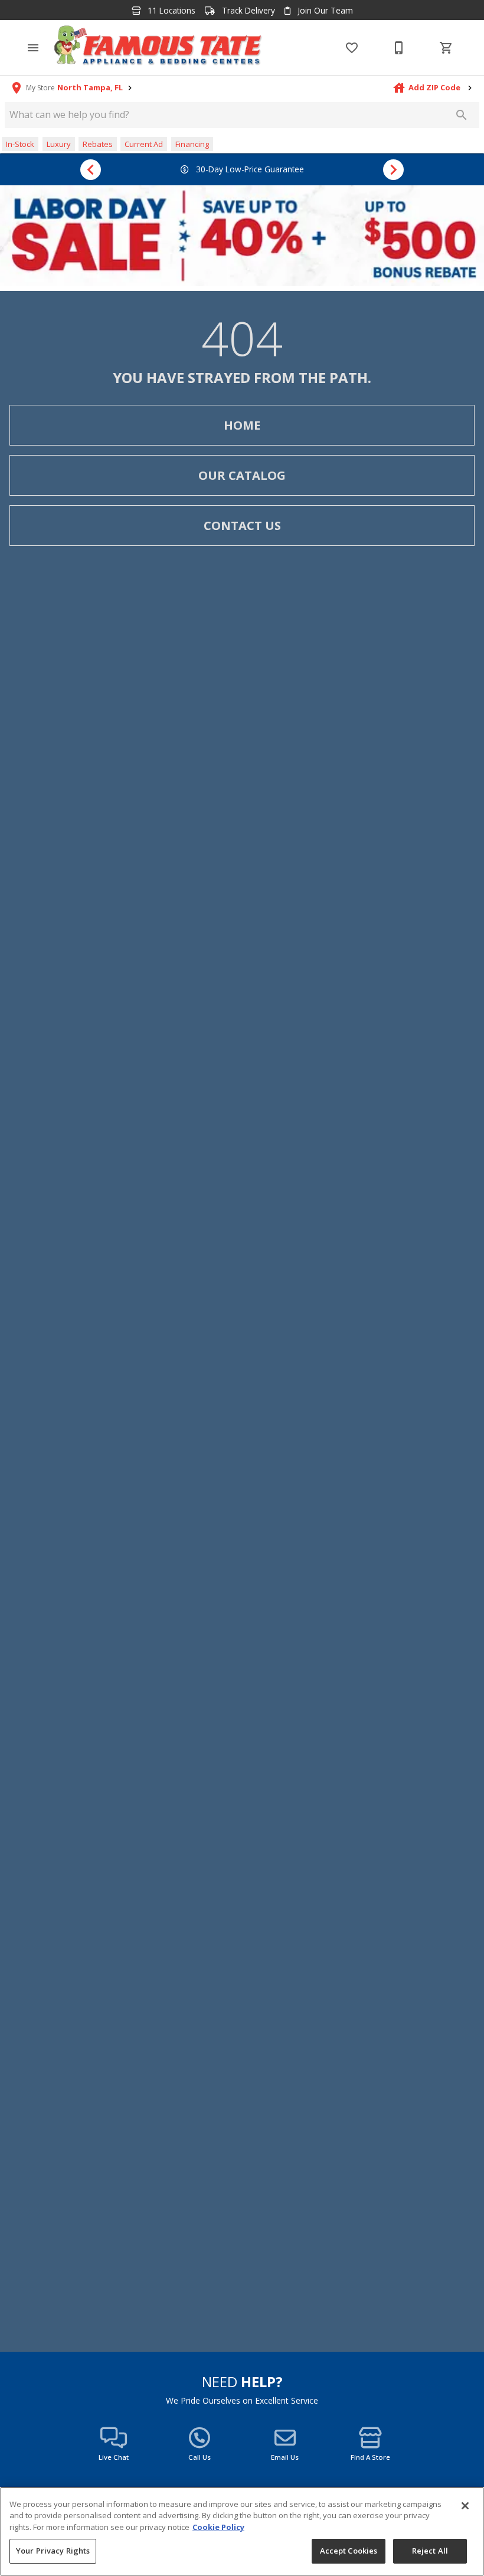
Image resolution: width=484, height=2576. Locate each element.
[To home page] (158, 48)
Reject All (430, 2551)
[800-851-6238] (399, 48)
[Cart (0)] (446, 48)
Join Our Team (324, 11)
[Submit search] (462, 115)
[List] (352, 48)
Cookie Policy (218, 2527)
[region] (242, 2531)
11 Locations (170, 11)
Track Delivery (247, 11)
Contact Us (242, 526)
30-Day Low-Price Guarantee (249, 169)
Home (242, 425)
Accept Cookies (349, 2551)
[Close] (465, 2506)
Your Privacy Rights (53, 2551)
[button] (33, 48)
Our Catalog (242, 475)
